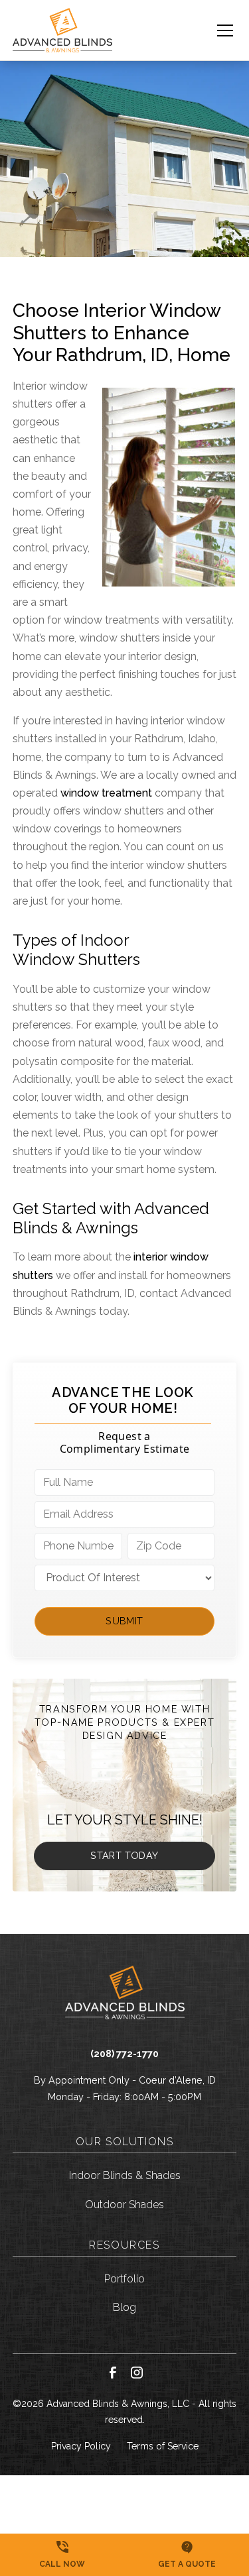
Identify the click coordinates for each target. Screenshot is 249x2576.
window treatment (106, 793)
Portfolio (124, 2279)
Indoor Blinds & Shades (125, 2175)
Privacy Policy (81, 2446)
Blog (124, 2307)
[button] (217, 30)
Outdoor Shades (124, 2205)
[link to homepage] (62, 30)
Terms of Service (163, 2446)
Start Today (124, 1855)
